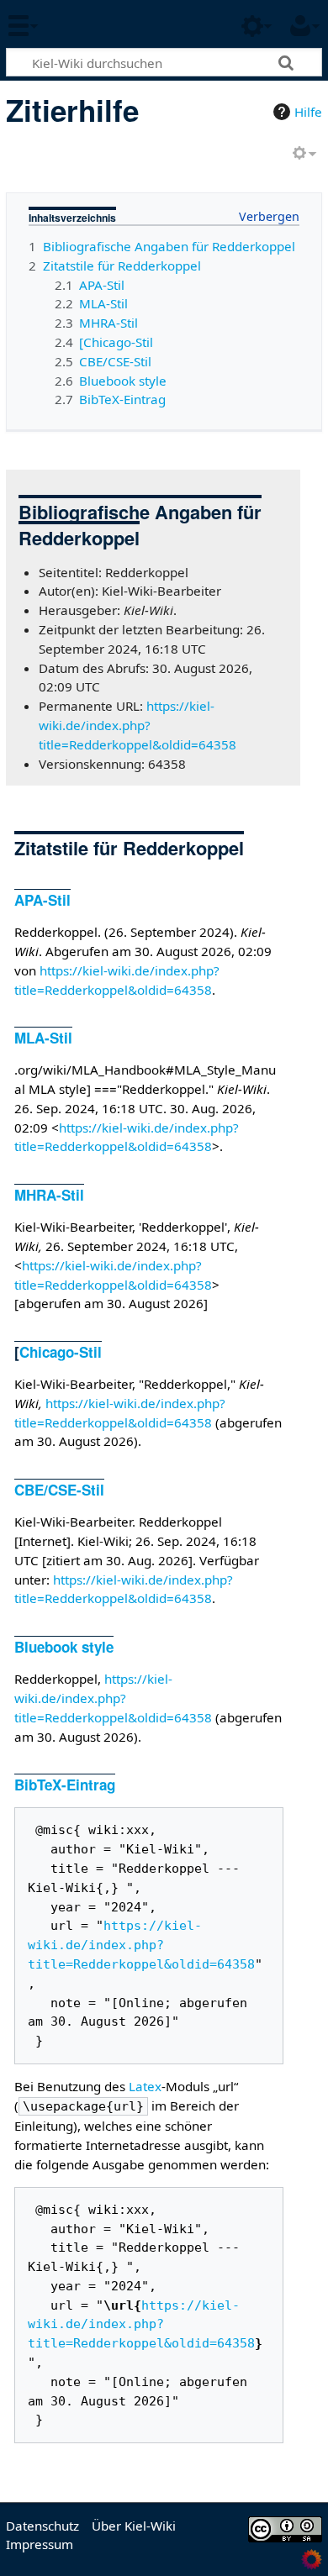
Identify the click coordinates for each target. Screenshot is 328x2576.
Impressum (40, 2544)
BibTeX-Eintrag (65, 1785)
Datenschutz (42, 2526)
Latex (145, 2086)
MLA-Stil (43, 1038)
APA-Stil (42, 900)
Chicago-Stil (61, 1352)
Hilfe (308, 112)
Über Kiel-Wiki (134, 2526)
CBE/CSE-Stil (59, 1490)
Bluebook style (64, 1647)
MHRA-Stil (49, 1195)
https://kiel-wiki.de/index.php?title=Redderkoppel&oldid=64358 (138, 725)
